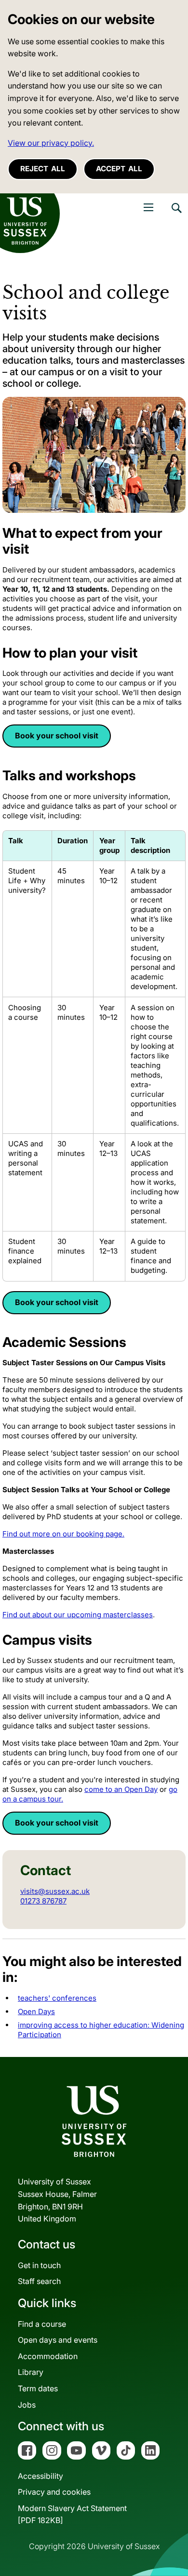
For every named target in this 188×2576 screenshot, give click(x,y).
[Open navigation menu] (148, 207)
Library (31, 2372)
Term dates (38, 2388)
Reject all (43, 169)
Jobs (27, 2405)
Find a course (42, 2324)
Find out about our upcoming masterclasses (78, 1615)
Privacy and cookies (54, 2492)
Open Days (36, 2011)
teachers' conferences (57, 1998)
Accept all (119, 169)
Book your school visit (57, 736)
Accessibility (40, 2476)
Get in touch (39, 2265)
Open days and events (58, 2340)
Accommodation (48, 2356)
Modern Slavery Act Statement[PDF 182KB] (72, 2514)
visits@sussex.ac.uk (55, 1891)
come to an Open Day (121, 1789)
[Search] (176, 215)
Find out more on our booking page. (63, 1534)
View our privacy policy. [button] (51, 143)
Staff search (39, 2281)
